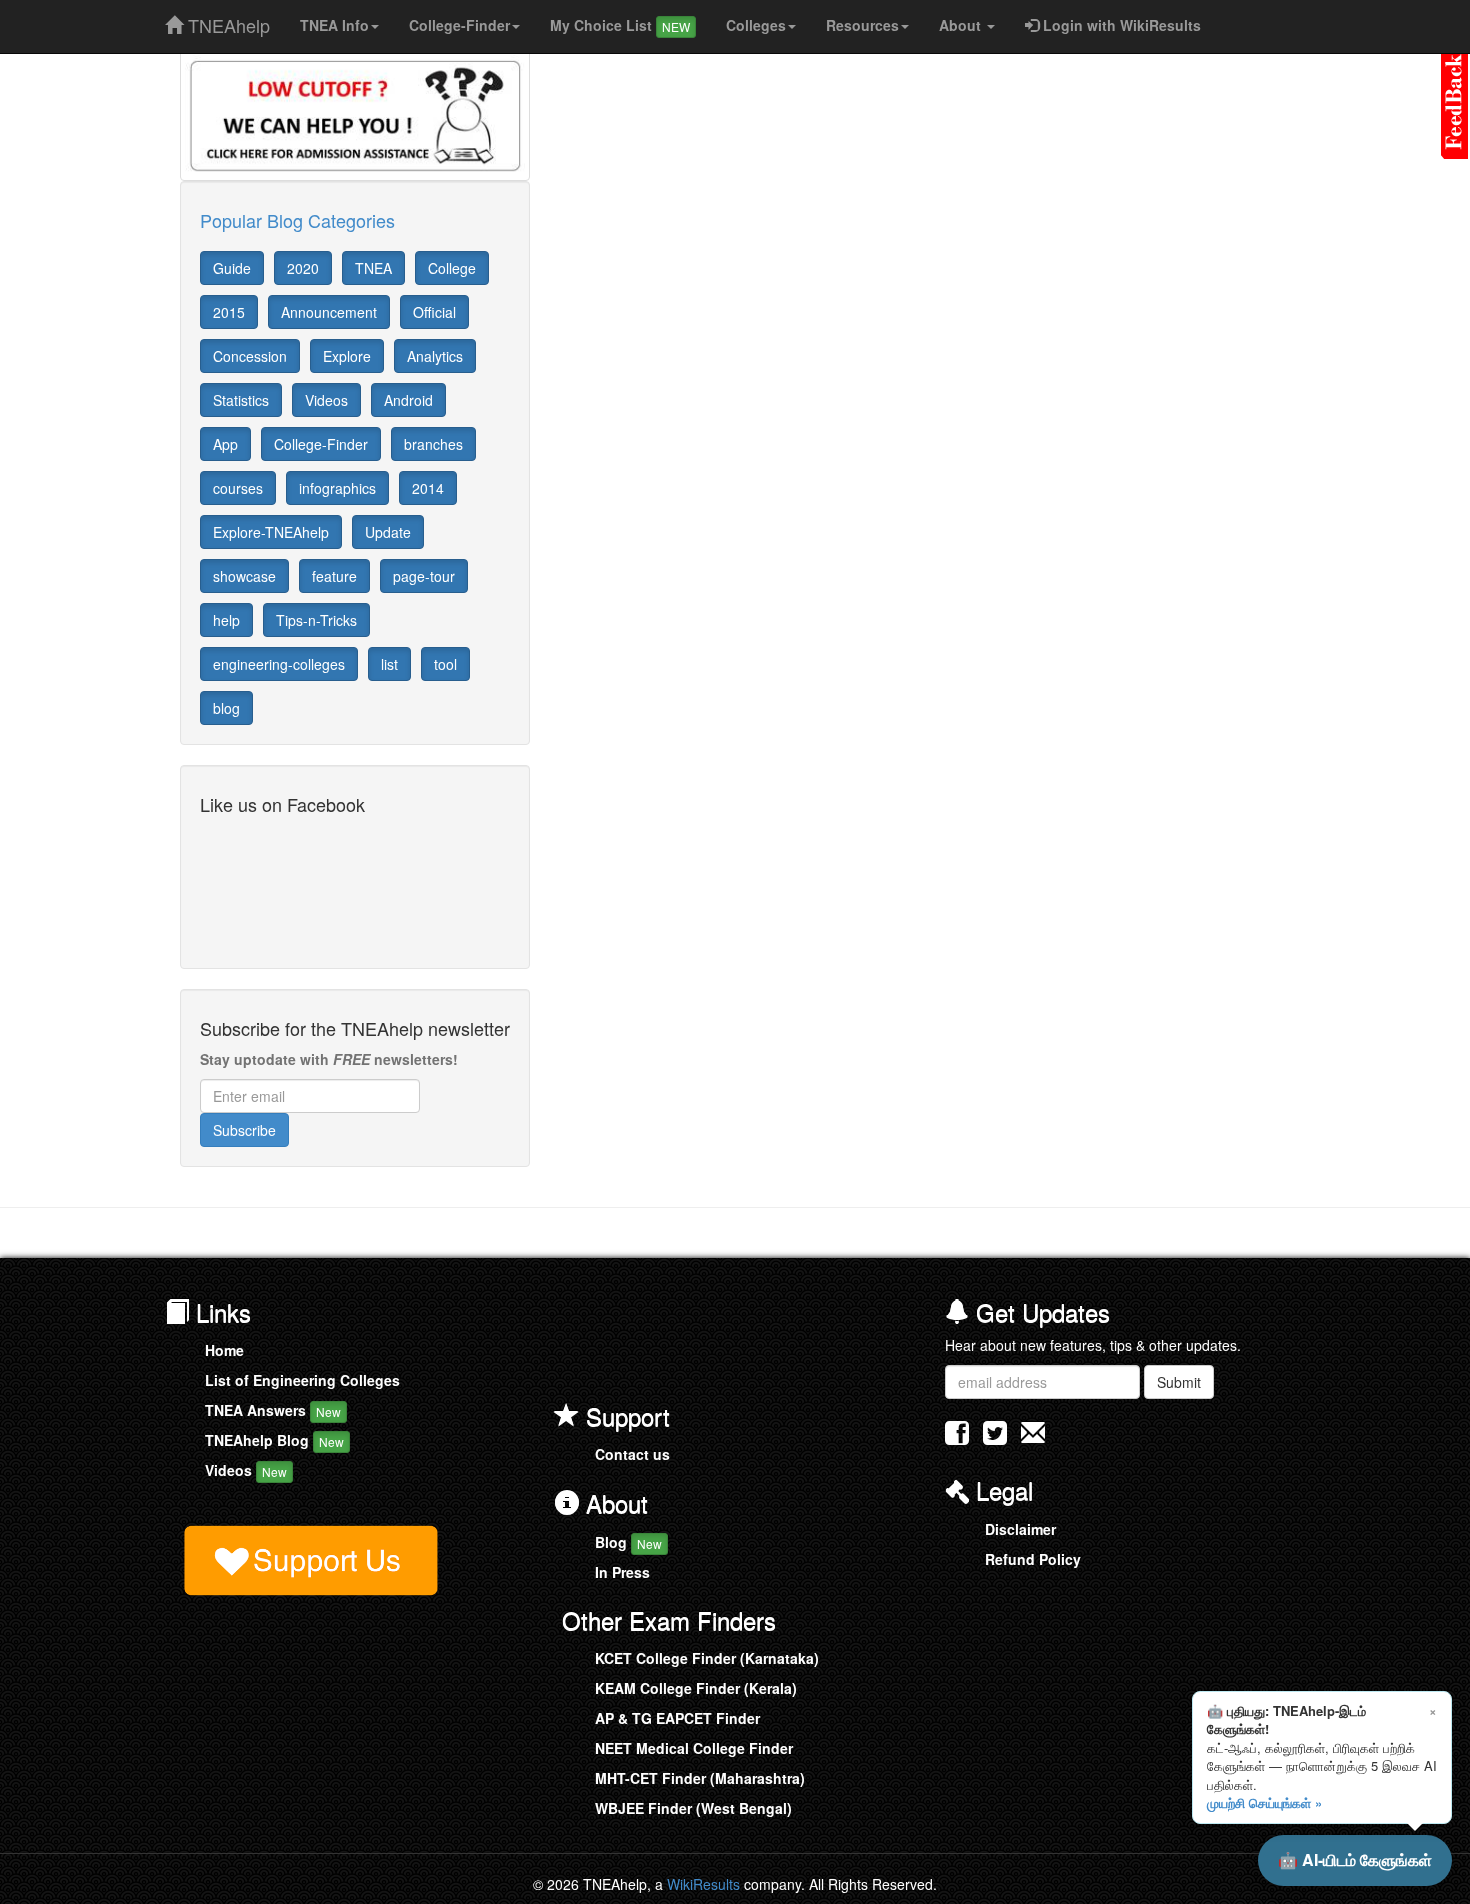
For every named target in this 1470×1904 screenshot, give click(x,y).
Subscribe (244, 1130)
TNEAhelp (226, 21)
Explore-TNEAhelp (271, 532)
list (389, 664)
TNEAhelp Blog (274, 1440)
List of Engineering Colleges (302, 1380)
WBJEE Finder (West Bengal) (693, 1808)
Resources (862, 25)
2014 (428, 488)
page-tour (424, 576)
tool (445, 664)
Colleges (756, 25)
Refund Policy (1033, 1559)
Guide (232, 268)
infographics (337, 488)
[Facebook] (957, 1437)
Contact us (632, 1454)
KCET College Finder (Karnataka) (707, 1658)
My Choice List (620, 25)
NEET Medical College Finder (694, 1748)
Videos (326, 400)
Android (408, 400)
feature (334, 576)
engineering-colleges (279, 664)
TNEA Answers (273, 1410)
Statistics (241, 400)
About (962, 25)
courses (238, 488)
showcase (244, 576)
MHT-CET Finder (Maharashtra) (700, 1778)
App (225, 444)
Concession (250, 356)
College (452, 268)
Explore (347, 356)
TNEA (373, 268)
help (226, 620)
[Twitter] (995, 1437)
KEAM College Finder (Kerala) (696, 1688)
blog (226, 708)
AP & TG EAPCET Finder (677, 1718)
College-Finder (459, 25)
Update (388, 532)
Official (434, 312)
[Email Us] (1033, 1432)
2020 (303, 268)
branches (433, 444)
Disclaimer (1020, 1529)
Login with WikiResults (1120, 25)
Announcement (329, 312)
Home (224, 1350)
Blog (628, 1542)
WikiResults (703, 1884)
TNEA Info (334, 25)
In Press (622, 1572)
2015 (229, 312)
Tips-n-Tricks (316, 620)
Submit (1179, 1382)
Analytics (435, 356)
